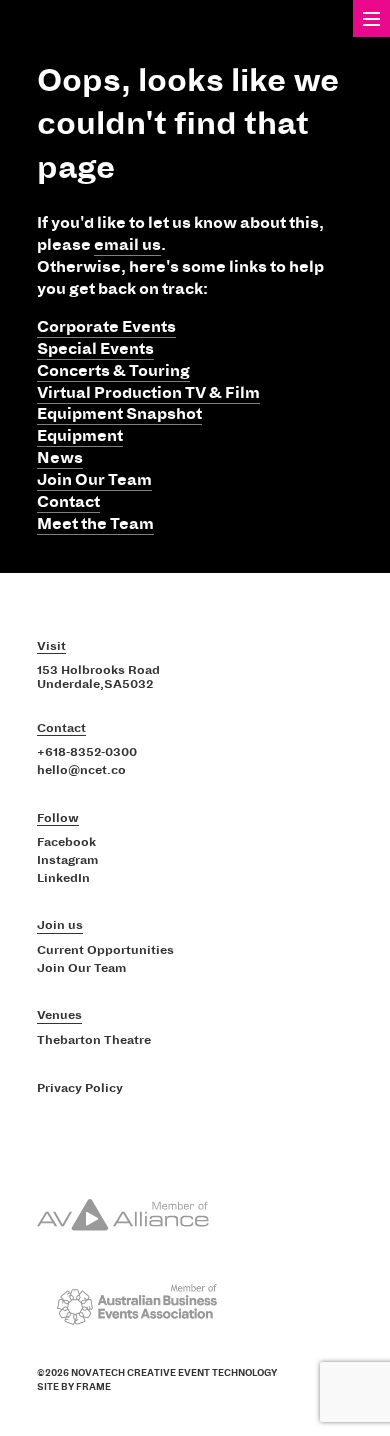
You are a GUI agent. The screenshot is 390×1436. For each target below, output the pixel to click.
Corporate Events (106, 327)
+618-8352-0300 (87, 753)
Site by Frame (74, 1387)
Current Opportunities (105, 951)
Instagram (67, 861)
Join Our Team (94, 480)
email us (127, 245)
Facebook (66, 843)
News (60, 458)
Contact (68, 502)
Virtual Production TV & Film (148, 393)
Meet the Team (95, 524)
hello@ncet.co (81, 771)
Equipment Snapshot (119, 414)
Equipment (80, 436)
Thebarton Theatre (94, 1041)
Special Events (95, 349)
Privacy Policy (80, 1089)
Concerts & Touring (113, 371)
